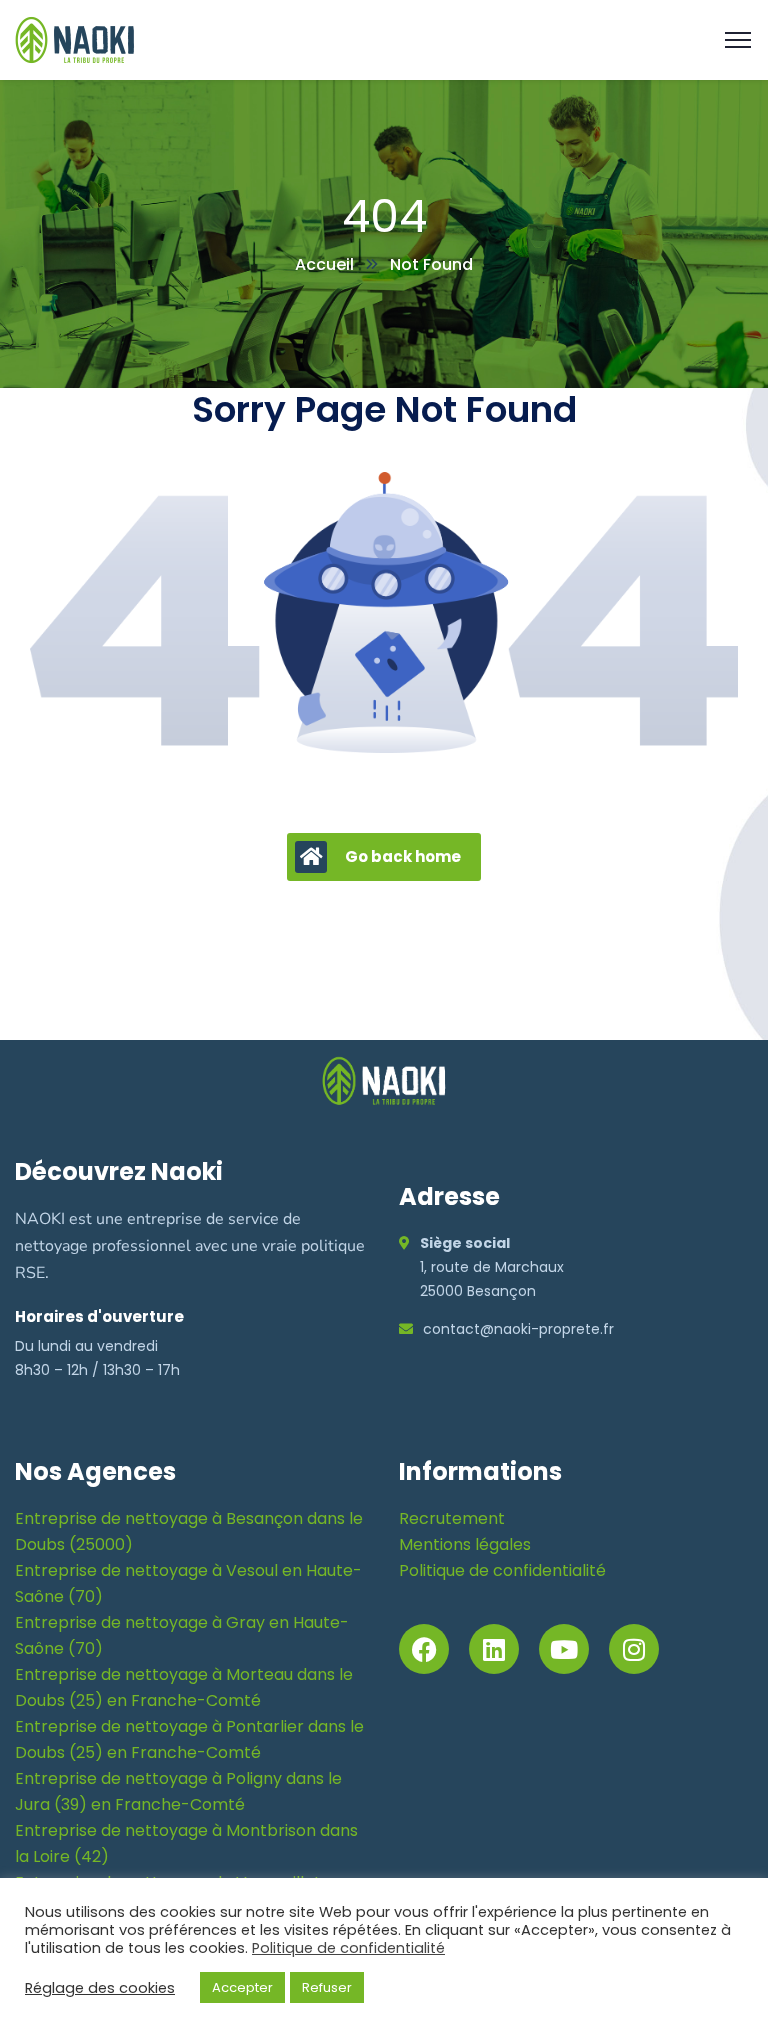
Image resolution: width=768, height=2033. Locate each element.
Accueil (324, 264)
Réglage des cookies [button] (100, 1988)
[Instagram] (634, 1649)
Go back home (403, 856)
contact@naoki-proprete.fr (518, 1329)
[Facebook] (424, 1649)
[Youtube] (564, 1649)
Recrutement (452, 1518)
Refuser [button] (327, 1987)
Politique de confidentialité (502, 1570)
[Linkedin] (494, 1649)
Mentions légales (465, 1544)
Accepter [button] (242, 1987)
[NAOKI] (75, 38)
